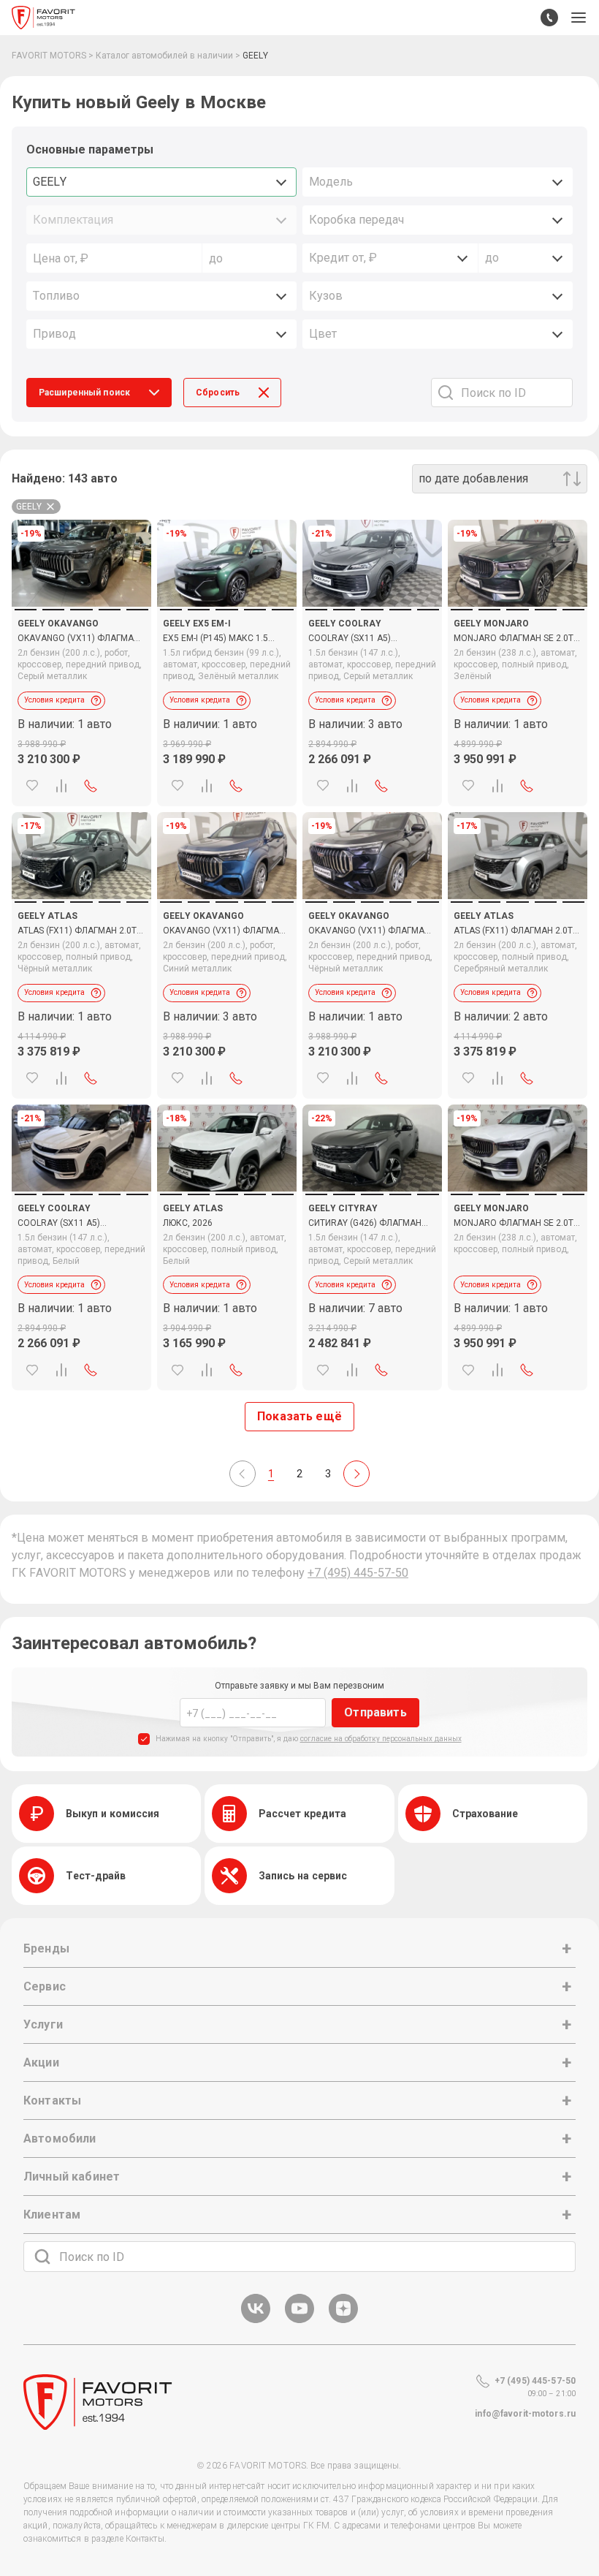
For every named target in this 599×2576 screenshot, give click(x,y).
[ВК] (256, 2321)
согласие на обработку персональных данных (381, 1739)
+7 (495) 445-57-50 (358, 1573)
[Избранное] (32, 786)
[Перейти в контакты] (549, 18)
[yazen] (343, 2321)
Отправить (375, 1712)
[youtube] (299, 2321)
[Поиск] (42, 2257)
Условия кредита (54, 700)
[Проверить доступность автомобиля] (91, 786)
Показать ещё (299, 1416)
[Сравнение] (61, 786)
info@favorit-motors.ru (525, 2414)
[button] (579, 18)
